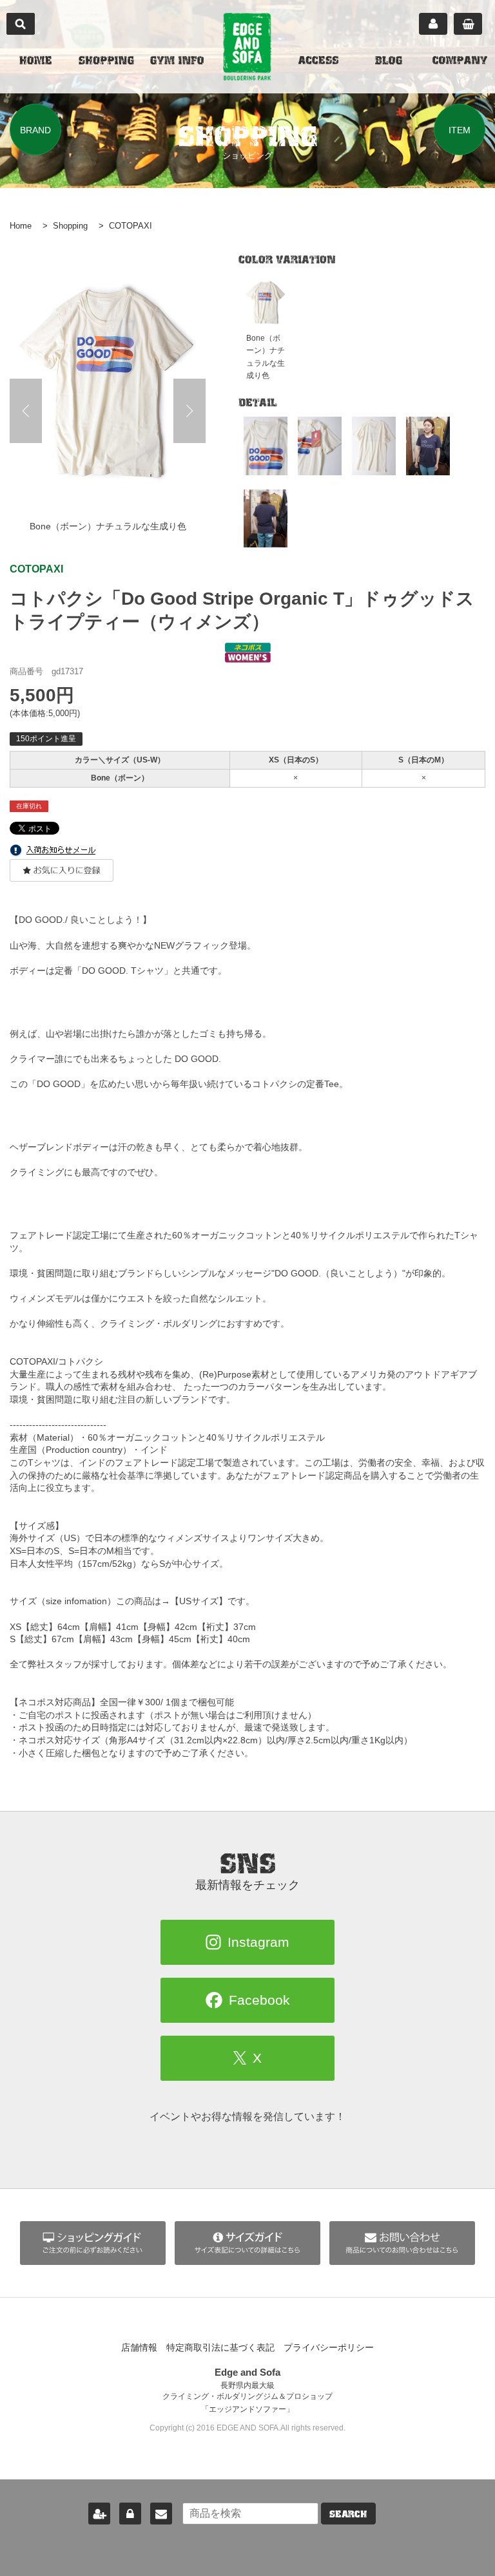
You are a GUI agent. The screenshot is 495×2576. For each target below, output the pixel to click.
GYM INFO (177, 62)
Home (21, 226)
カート (468, 24)
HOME (35, 62)
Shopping (70, 226)
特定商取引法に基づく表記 (220, 2347)
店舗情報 (139, 2347)
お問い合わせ (161, 2514)
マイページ (433, 24)
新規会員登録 (99, 2514)
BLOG (389, 62)
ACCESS (318, 62)
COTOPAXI (131, 226)
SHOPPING (106, 62)
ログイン (130, 2514)
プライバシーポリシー (329, 2347)
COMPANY (460, 62)
